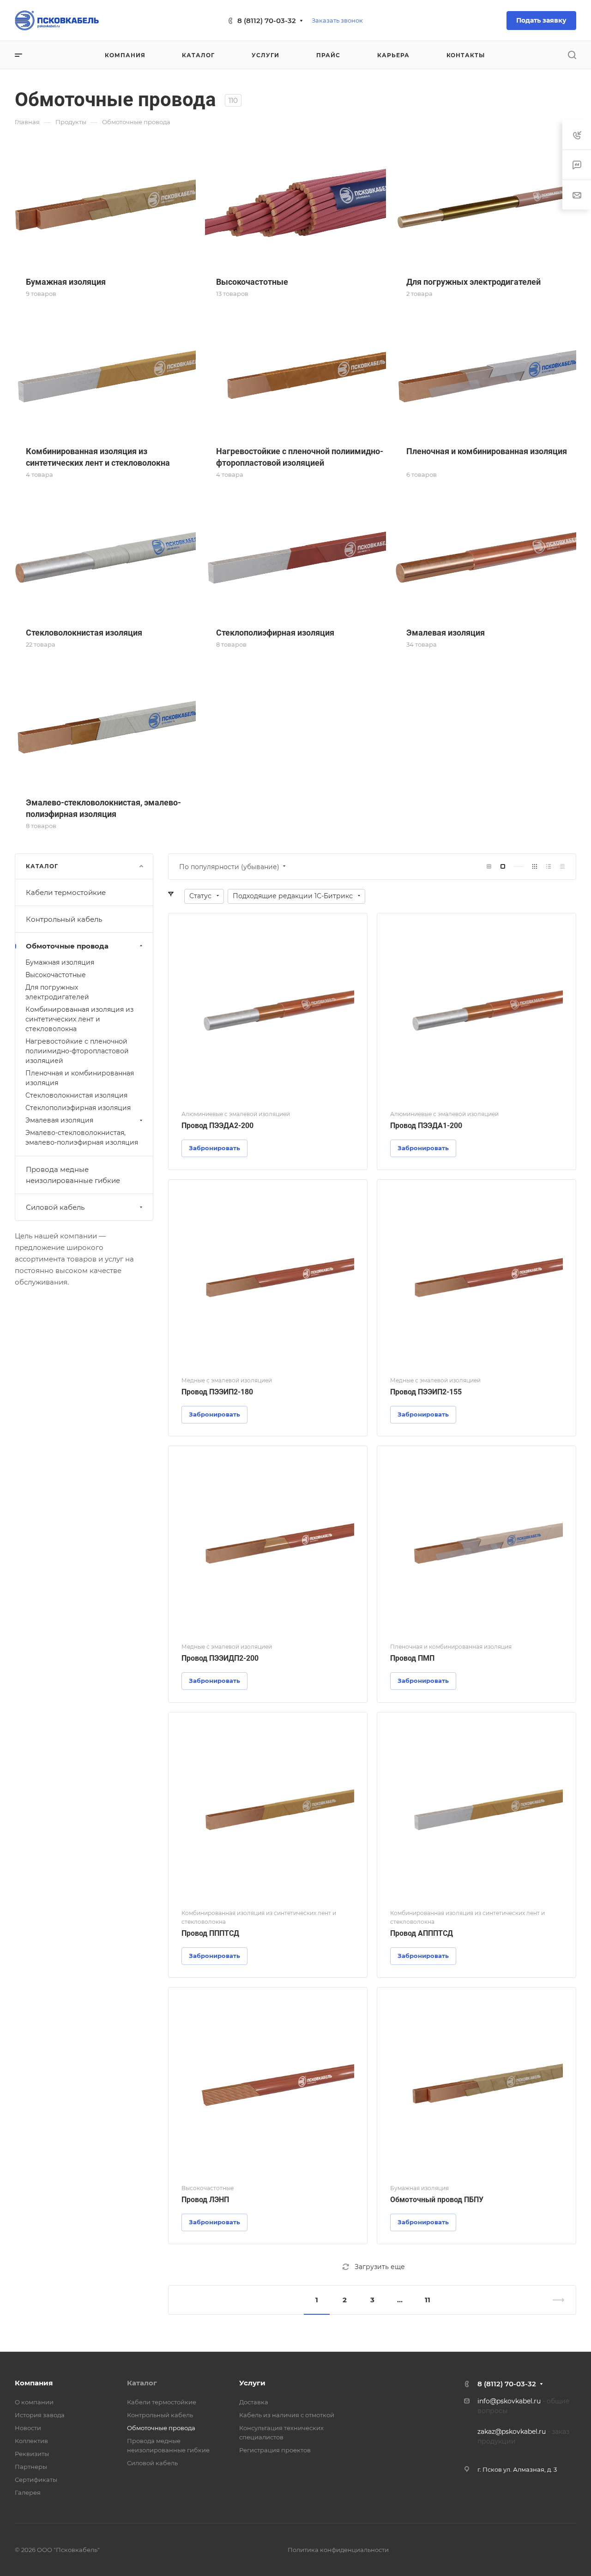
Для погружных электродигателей (57, 992)
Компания (34, 2383)
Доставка (254, 2402)
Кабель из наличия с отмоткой (287, 2415)
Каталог (142, 2383)
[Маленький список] (489, 867)
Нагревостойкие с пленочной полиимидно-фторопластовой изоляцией (77, 1051)
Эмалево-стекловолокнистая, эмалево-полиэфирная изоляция (82, 1138)
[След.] (555, 2300)
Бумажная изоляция (60, 962)
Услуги (252, 2383)
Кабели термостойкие (66, 892)
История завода (40, 2415)
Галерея (28, 2492)
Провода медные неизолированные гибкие (73, 1175)
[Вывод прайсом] (562, 867)
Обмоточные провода (67, 946)
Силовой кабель (55, 1207)
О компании (34, 2402)
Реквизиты (32, 2454)
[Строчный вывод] (549, 867)
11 (428, 2300)
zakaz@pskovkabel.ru (512, 2432)
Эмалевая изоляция (59, 1120)
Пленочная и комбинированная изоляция (80, 1078)
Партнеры (31, 2467)
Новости (28, 2428)
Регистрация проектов (275, 2450)
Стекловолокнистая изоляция (76, 1095)
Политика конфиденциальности (338, 2550)
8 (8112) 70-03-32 (267, 21)
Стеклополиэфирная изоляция (78, 1108)
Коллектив (31, 2441)
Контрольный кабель (64, 919)
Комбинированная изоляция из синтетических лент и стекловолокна (79, 1019)
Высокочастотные (56, 975)
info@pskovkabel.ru (509, 2401)
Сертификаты (36, 2480)
